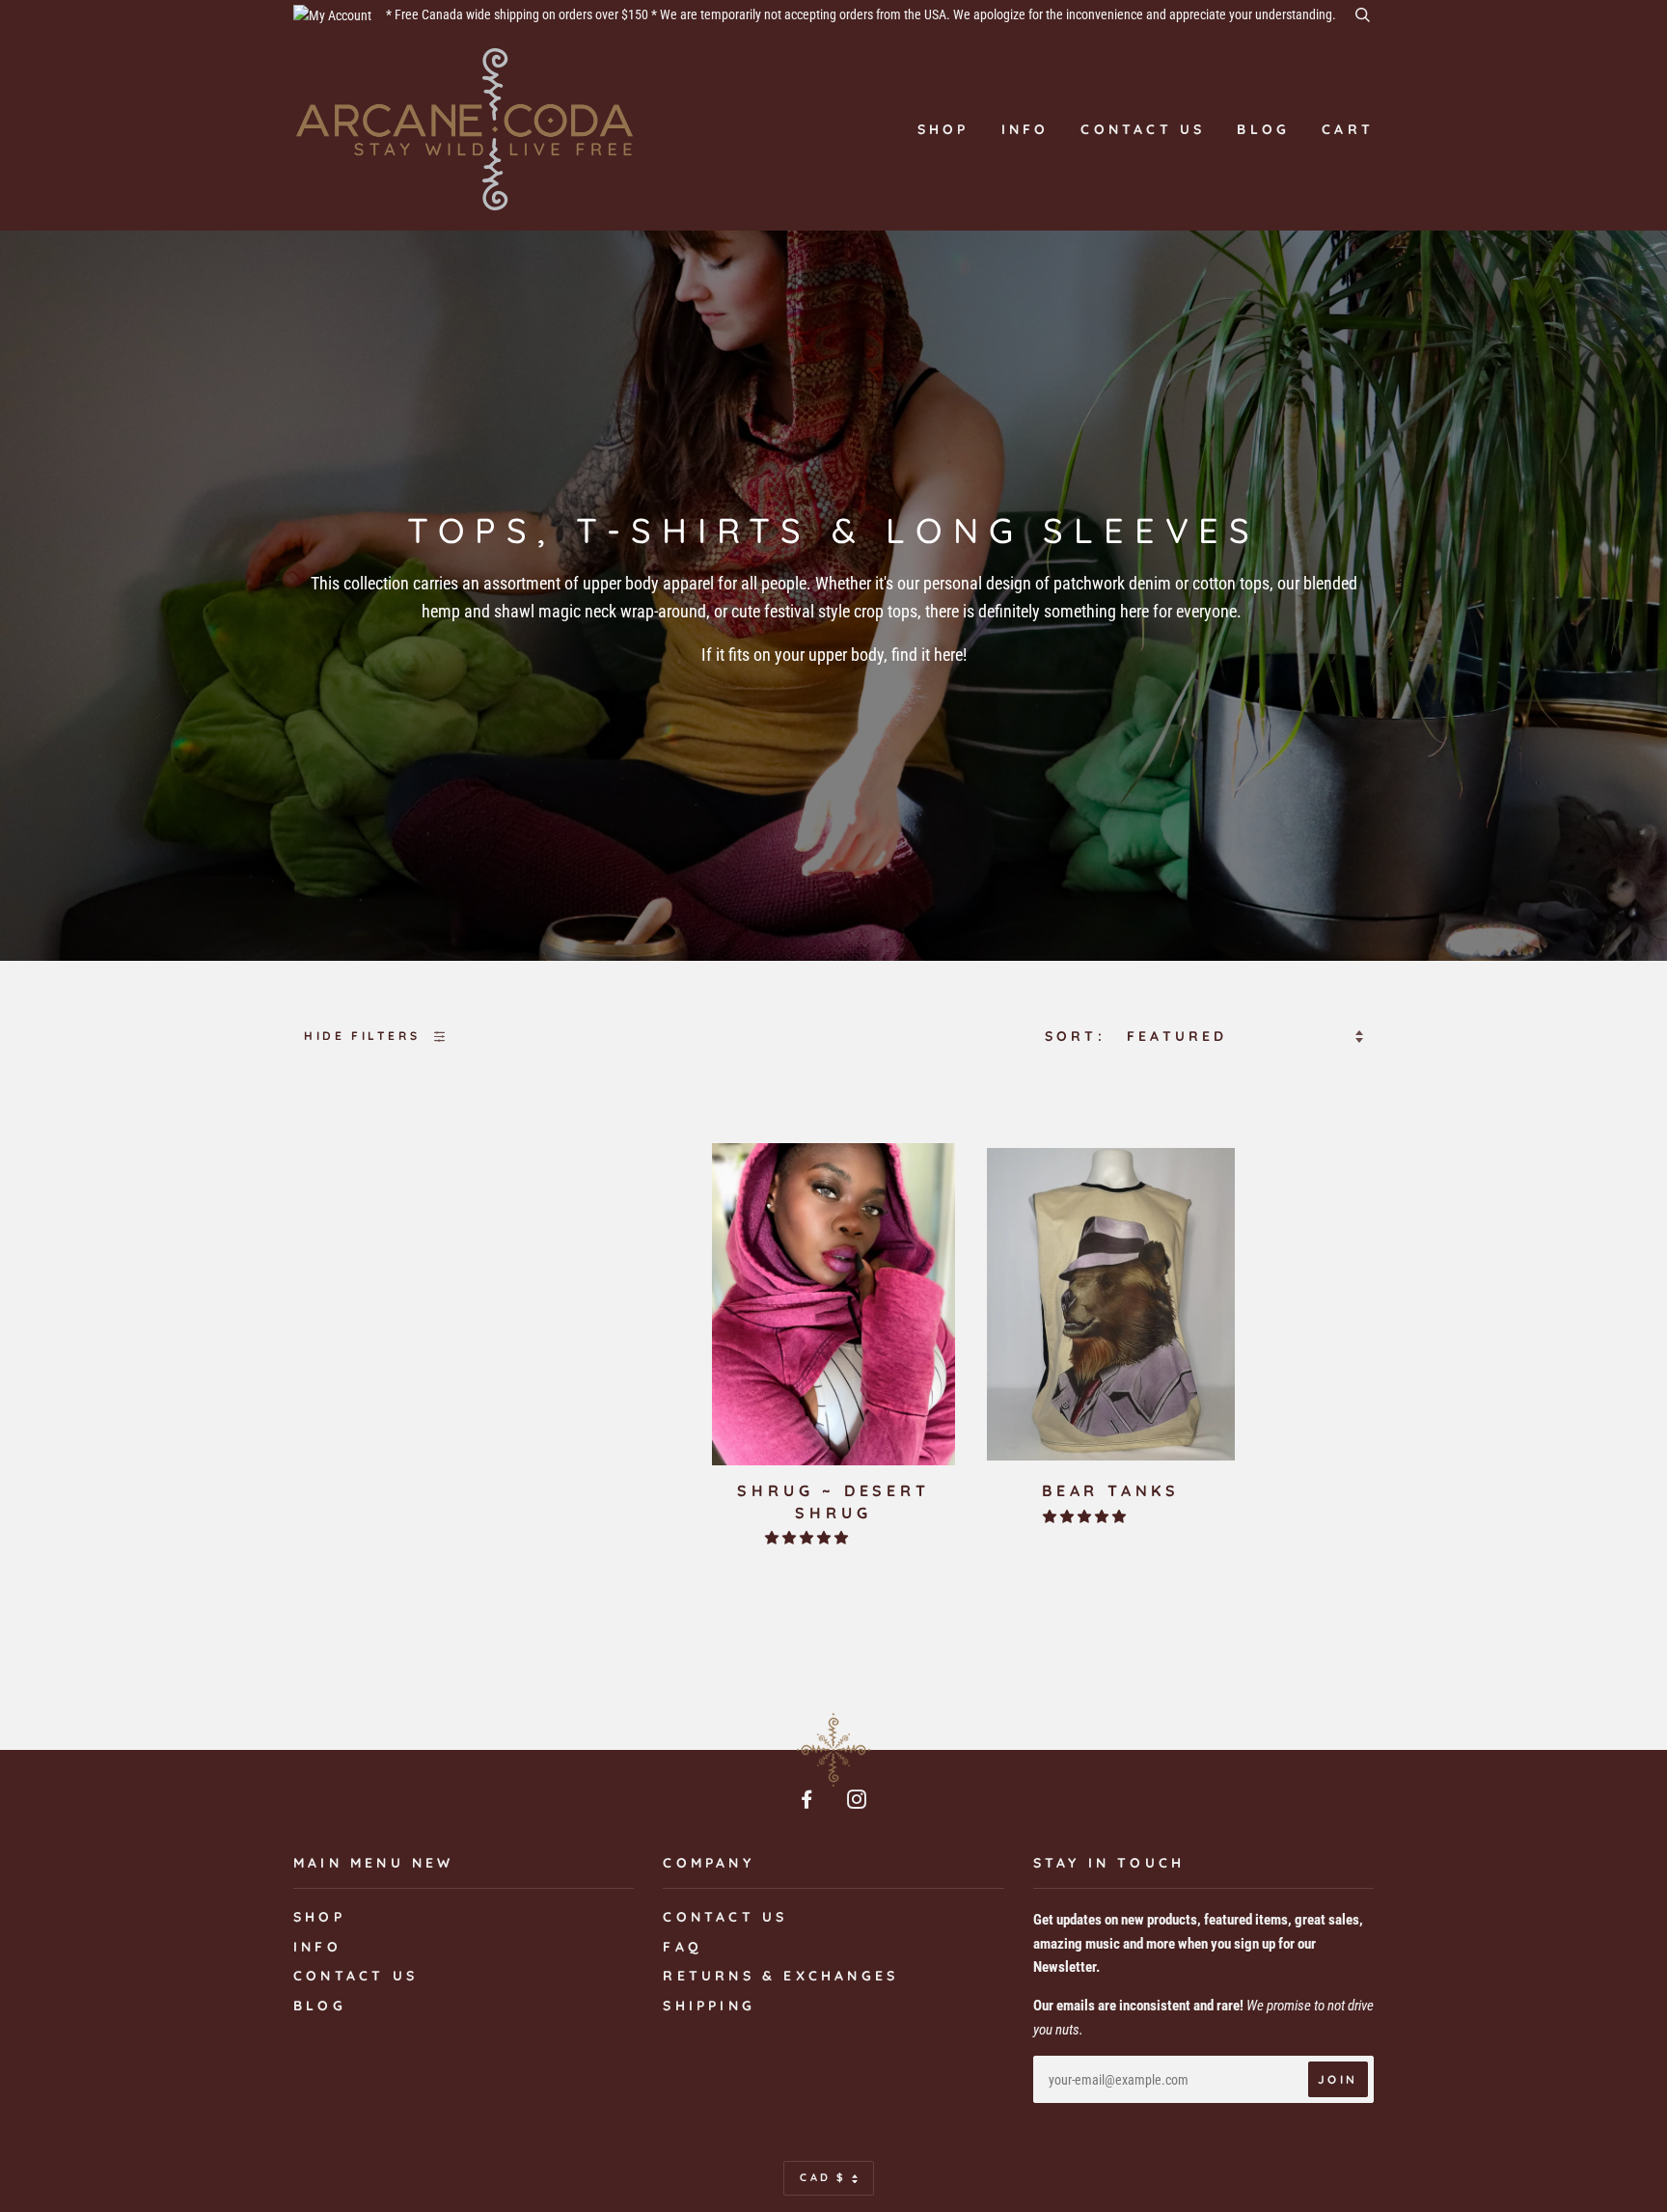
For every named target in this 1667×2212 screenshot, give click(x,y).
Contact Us (725, 1917)
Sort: (1079, 1036)
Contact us (1143, 129)
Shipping (709, 2006)
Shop (943, 129)
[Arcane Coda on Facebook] (808, 1802)
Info (1025, 129)
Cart (1348, 129)
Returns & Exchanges (780, 1976)
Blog (1263, 129)
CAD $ (823, 2177)
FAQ (683, 1947)
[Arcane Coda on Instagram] (859, 1802)
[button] (808, 1538)
